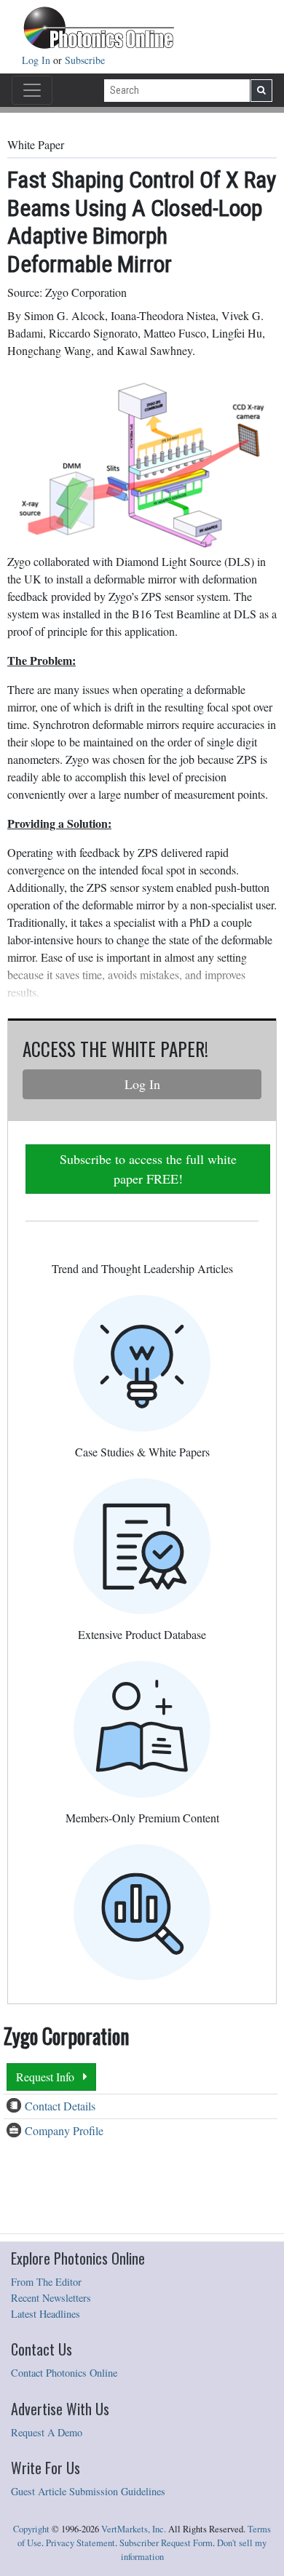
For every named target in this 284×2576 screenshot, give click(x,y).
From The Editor (46, 2282)
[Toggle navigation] (32, 90)
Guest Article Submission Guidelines (88, 2491)
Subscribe (85, 60)
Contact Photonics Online (64, 2373)
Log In (38, 60)
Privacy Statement (80, 2543)
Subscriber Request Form (166, 2543)
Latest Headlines (46, 2314)
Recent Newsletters (51, 2298)
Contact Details (60, 2106)
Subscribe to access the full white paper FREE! (148, 1169)
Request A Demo (47, 2432)
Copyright (31, 2529)
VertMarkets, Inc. (134, 2529)
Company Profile (64, 2130)
